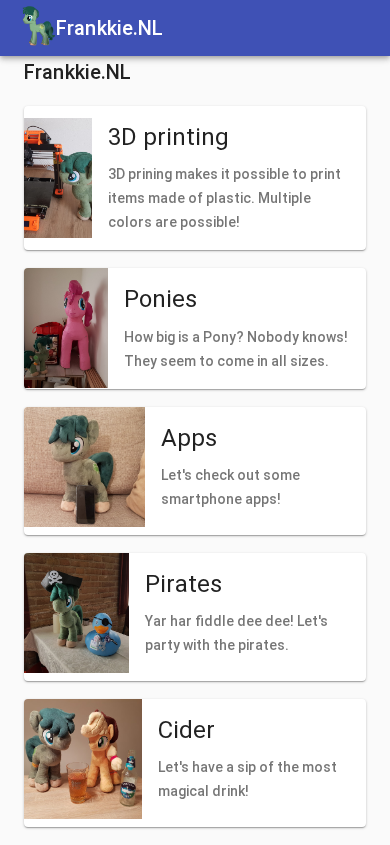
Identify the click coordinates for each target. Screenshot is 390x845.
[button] (195, 178)
